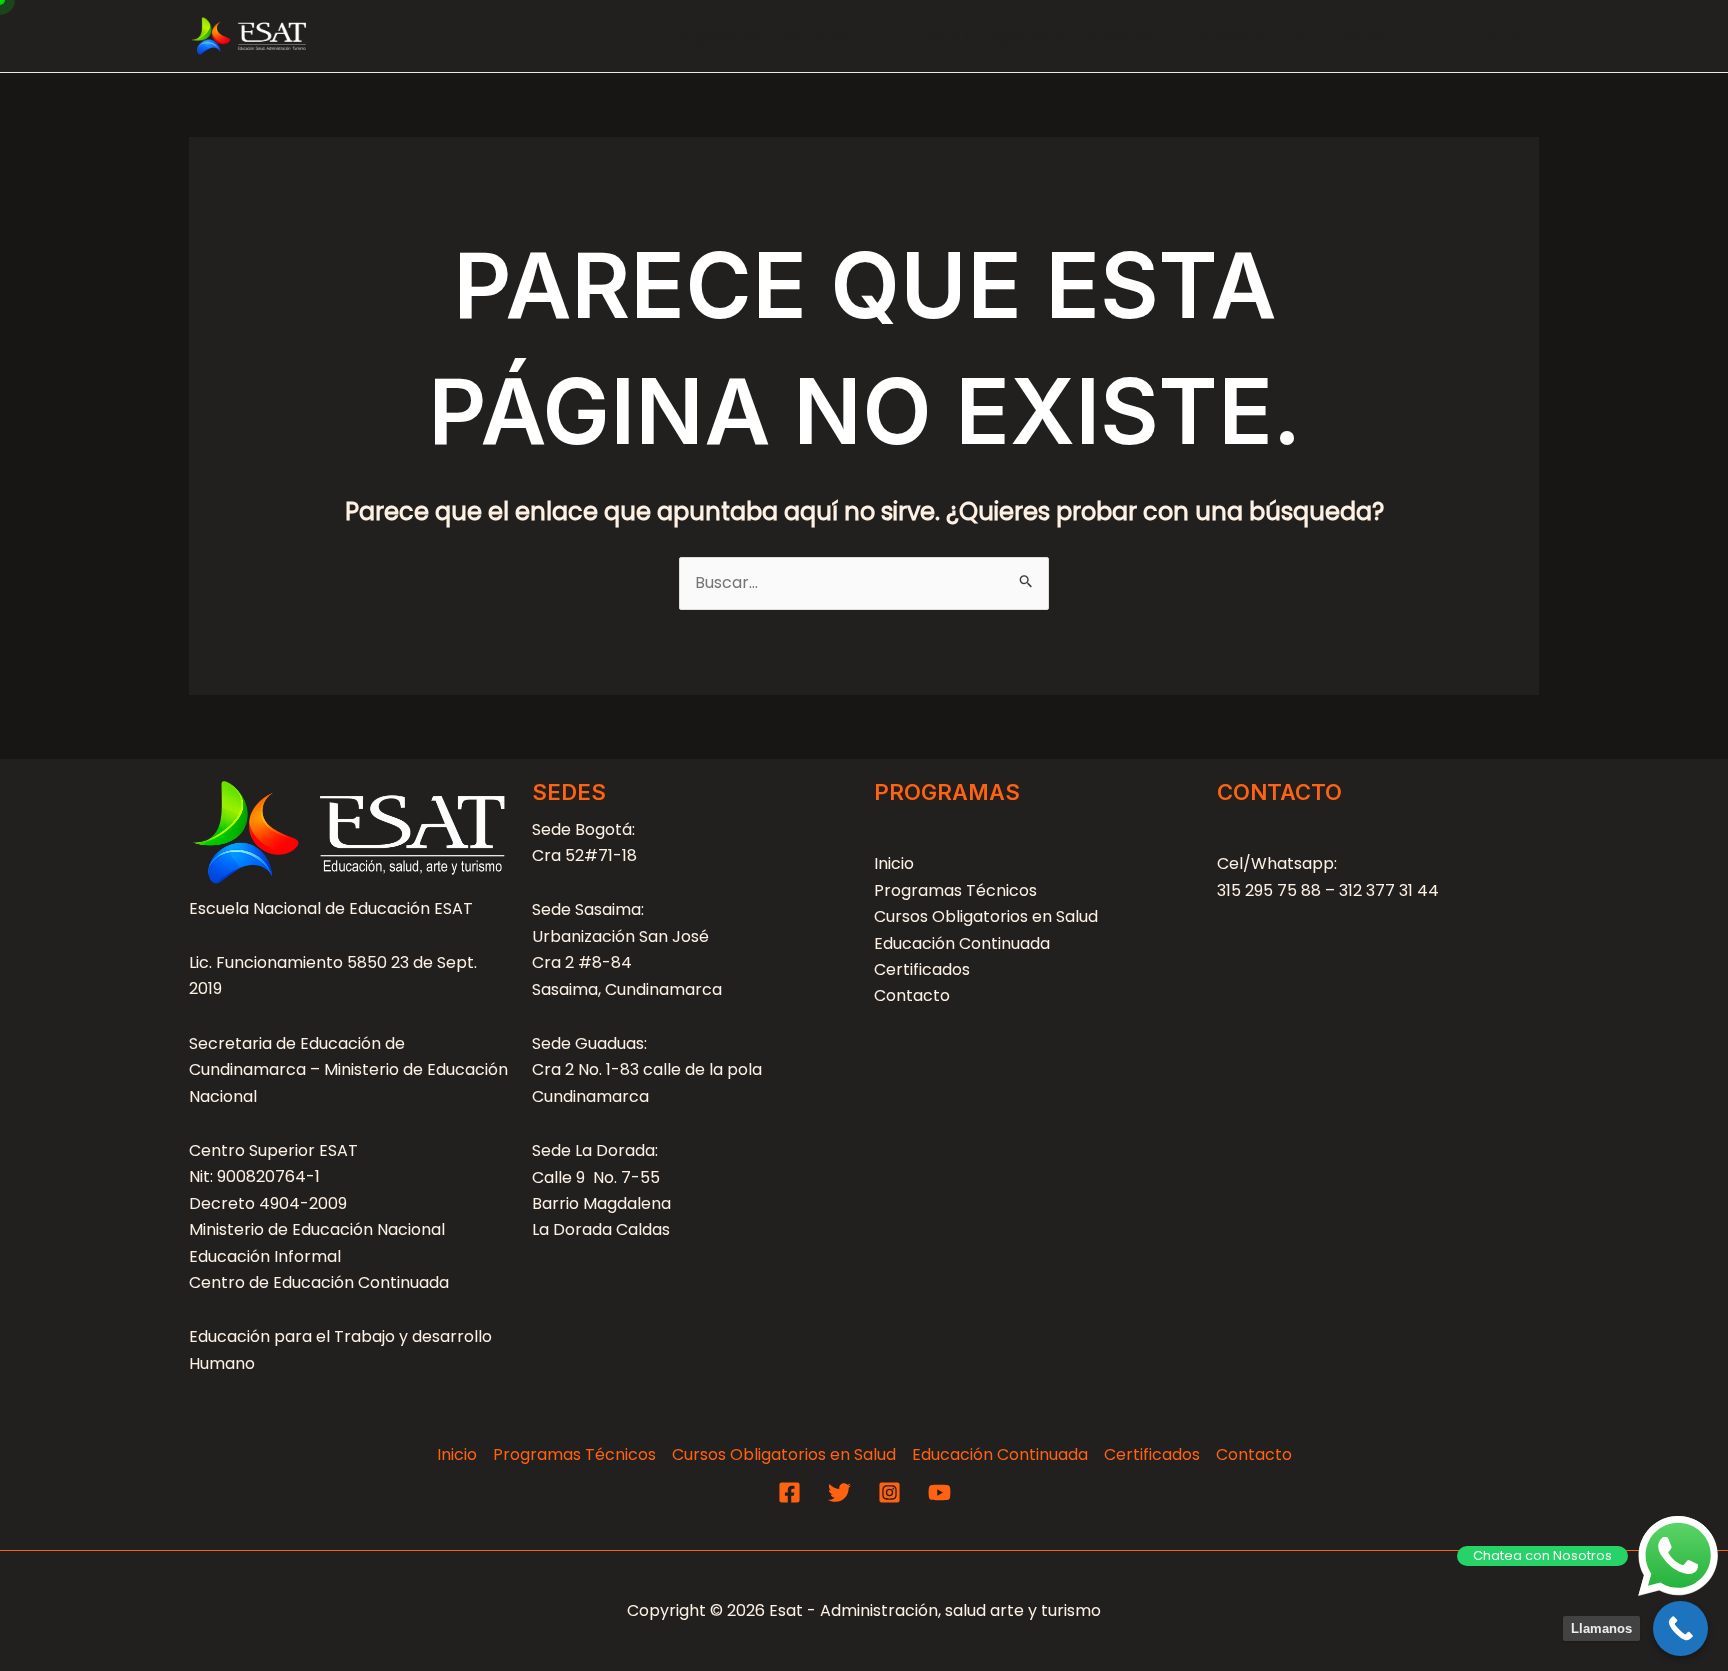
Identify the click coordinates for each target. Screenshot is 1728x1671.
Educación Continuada (1285, 36)
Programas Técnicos (757, 36)
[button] (857, 36)
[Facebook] (789, 1492)
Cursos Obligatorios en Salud (1026, 36)
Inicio (894, 863)
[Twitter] (839, 1492)
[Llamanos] (1680, 1628)
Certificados (922, 969)
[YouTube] (939, 1492)
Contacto (1480, 36)
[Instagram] (889, 1492)
